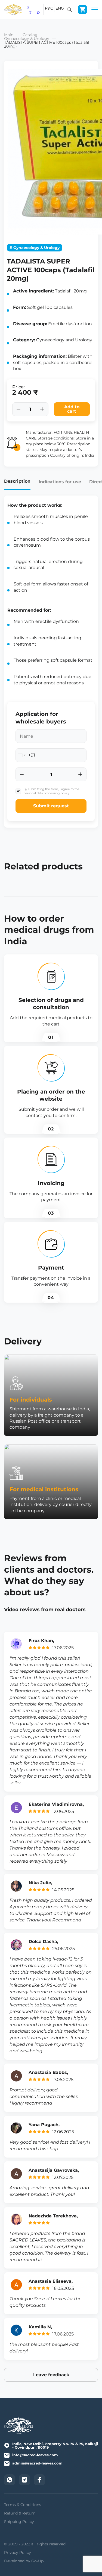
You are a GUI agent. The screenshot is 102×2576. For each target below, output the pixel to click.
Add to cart (72, 409)
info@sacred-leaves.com (35, 2455)
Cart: (82, 10)
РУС (49, 8)
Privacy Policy (18, 2552)
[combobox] (25, 755)
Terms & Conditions (23, 2505)
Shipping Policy (19, 2522)
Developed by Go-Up (24, 2561)
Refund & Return (20, 2513)
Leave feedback (51, 2375)
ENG (60, 8)
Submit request (51, 806)
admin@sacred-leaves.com (37, 2463)
